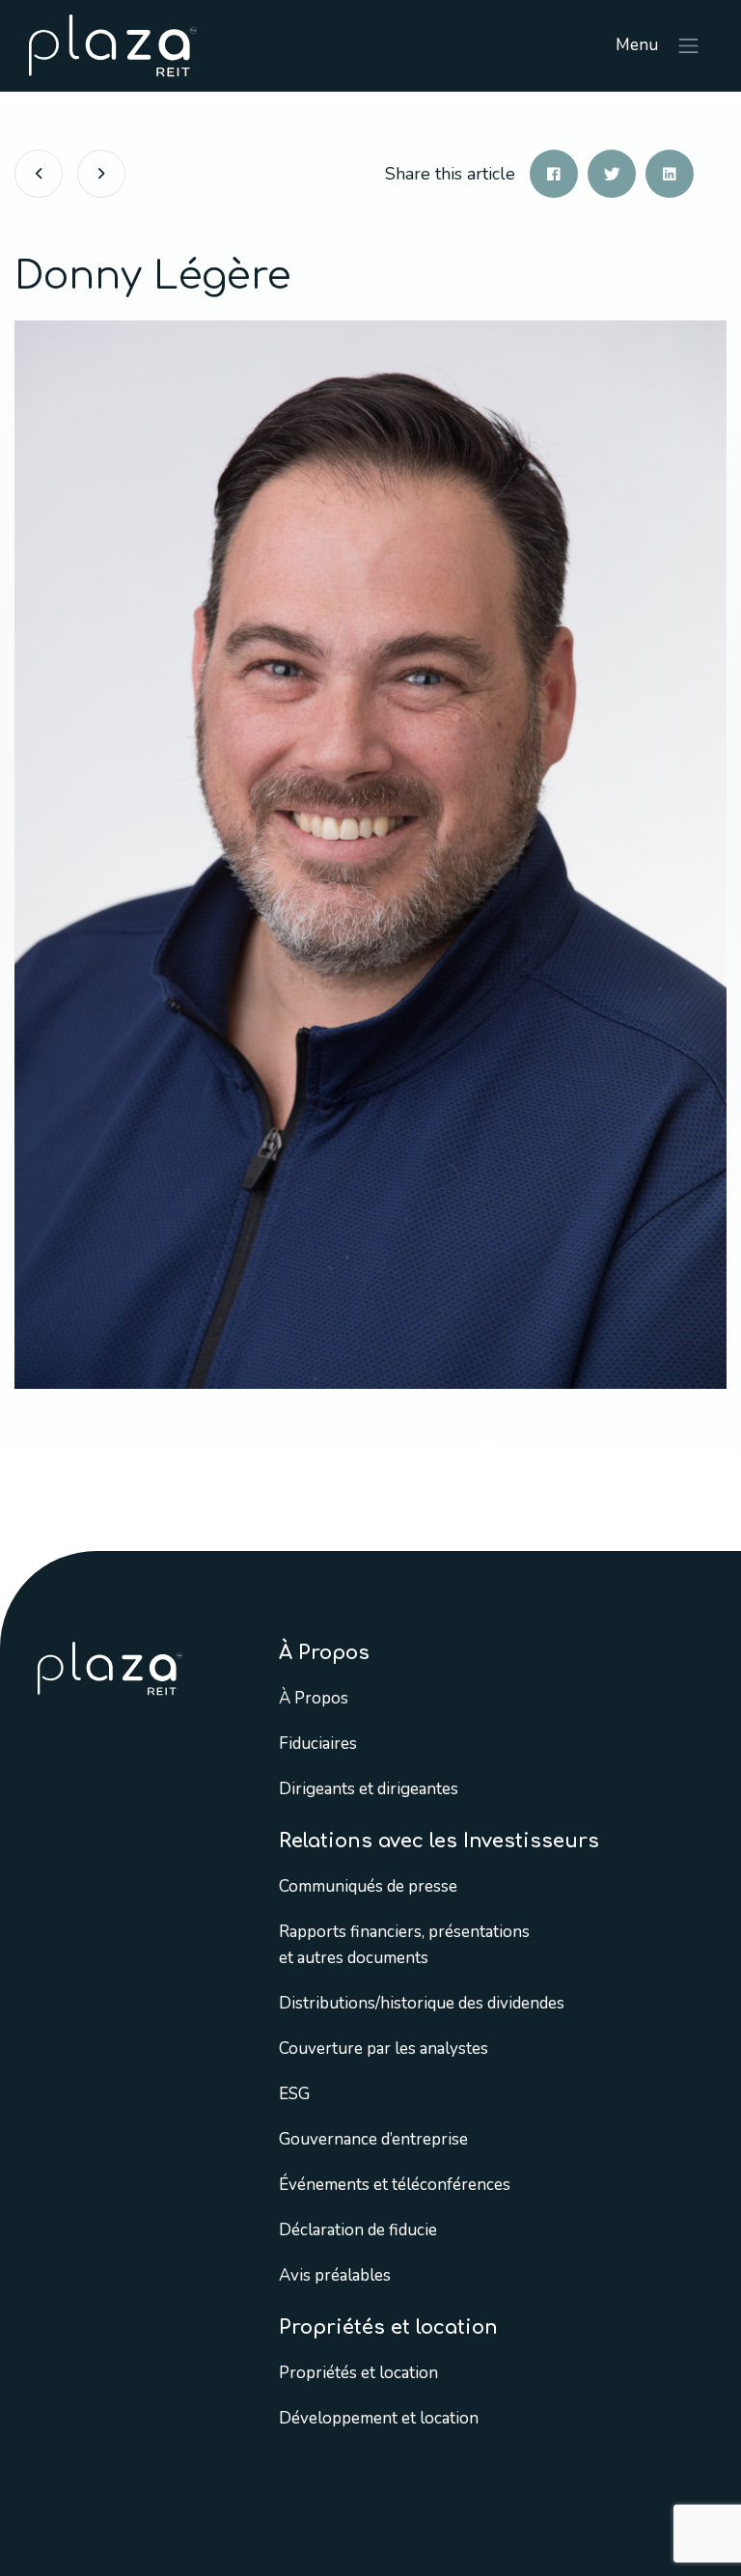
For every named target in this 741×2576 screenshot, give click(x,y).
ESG (294, 2094)
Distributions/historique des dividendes (422, 2003)
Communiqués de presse (368, 1886)
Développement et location (379, 2418)
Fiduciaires (318, 1744)
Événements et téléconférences (395, 2185)
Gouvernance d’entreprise (373, 2139)
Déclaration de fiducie (358, 2230)
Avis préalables (335, 2275)
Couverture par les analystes (384, 2049)
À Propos (314, 1698)
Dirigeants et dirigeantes (369, 1789)
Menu (639, 45)
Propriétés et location (358, 2373)
